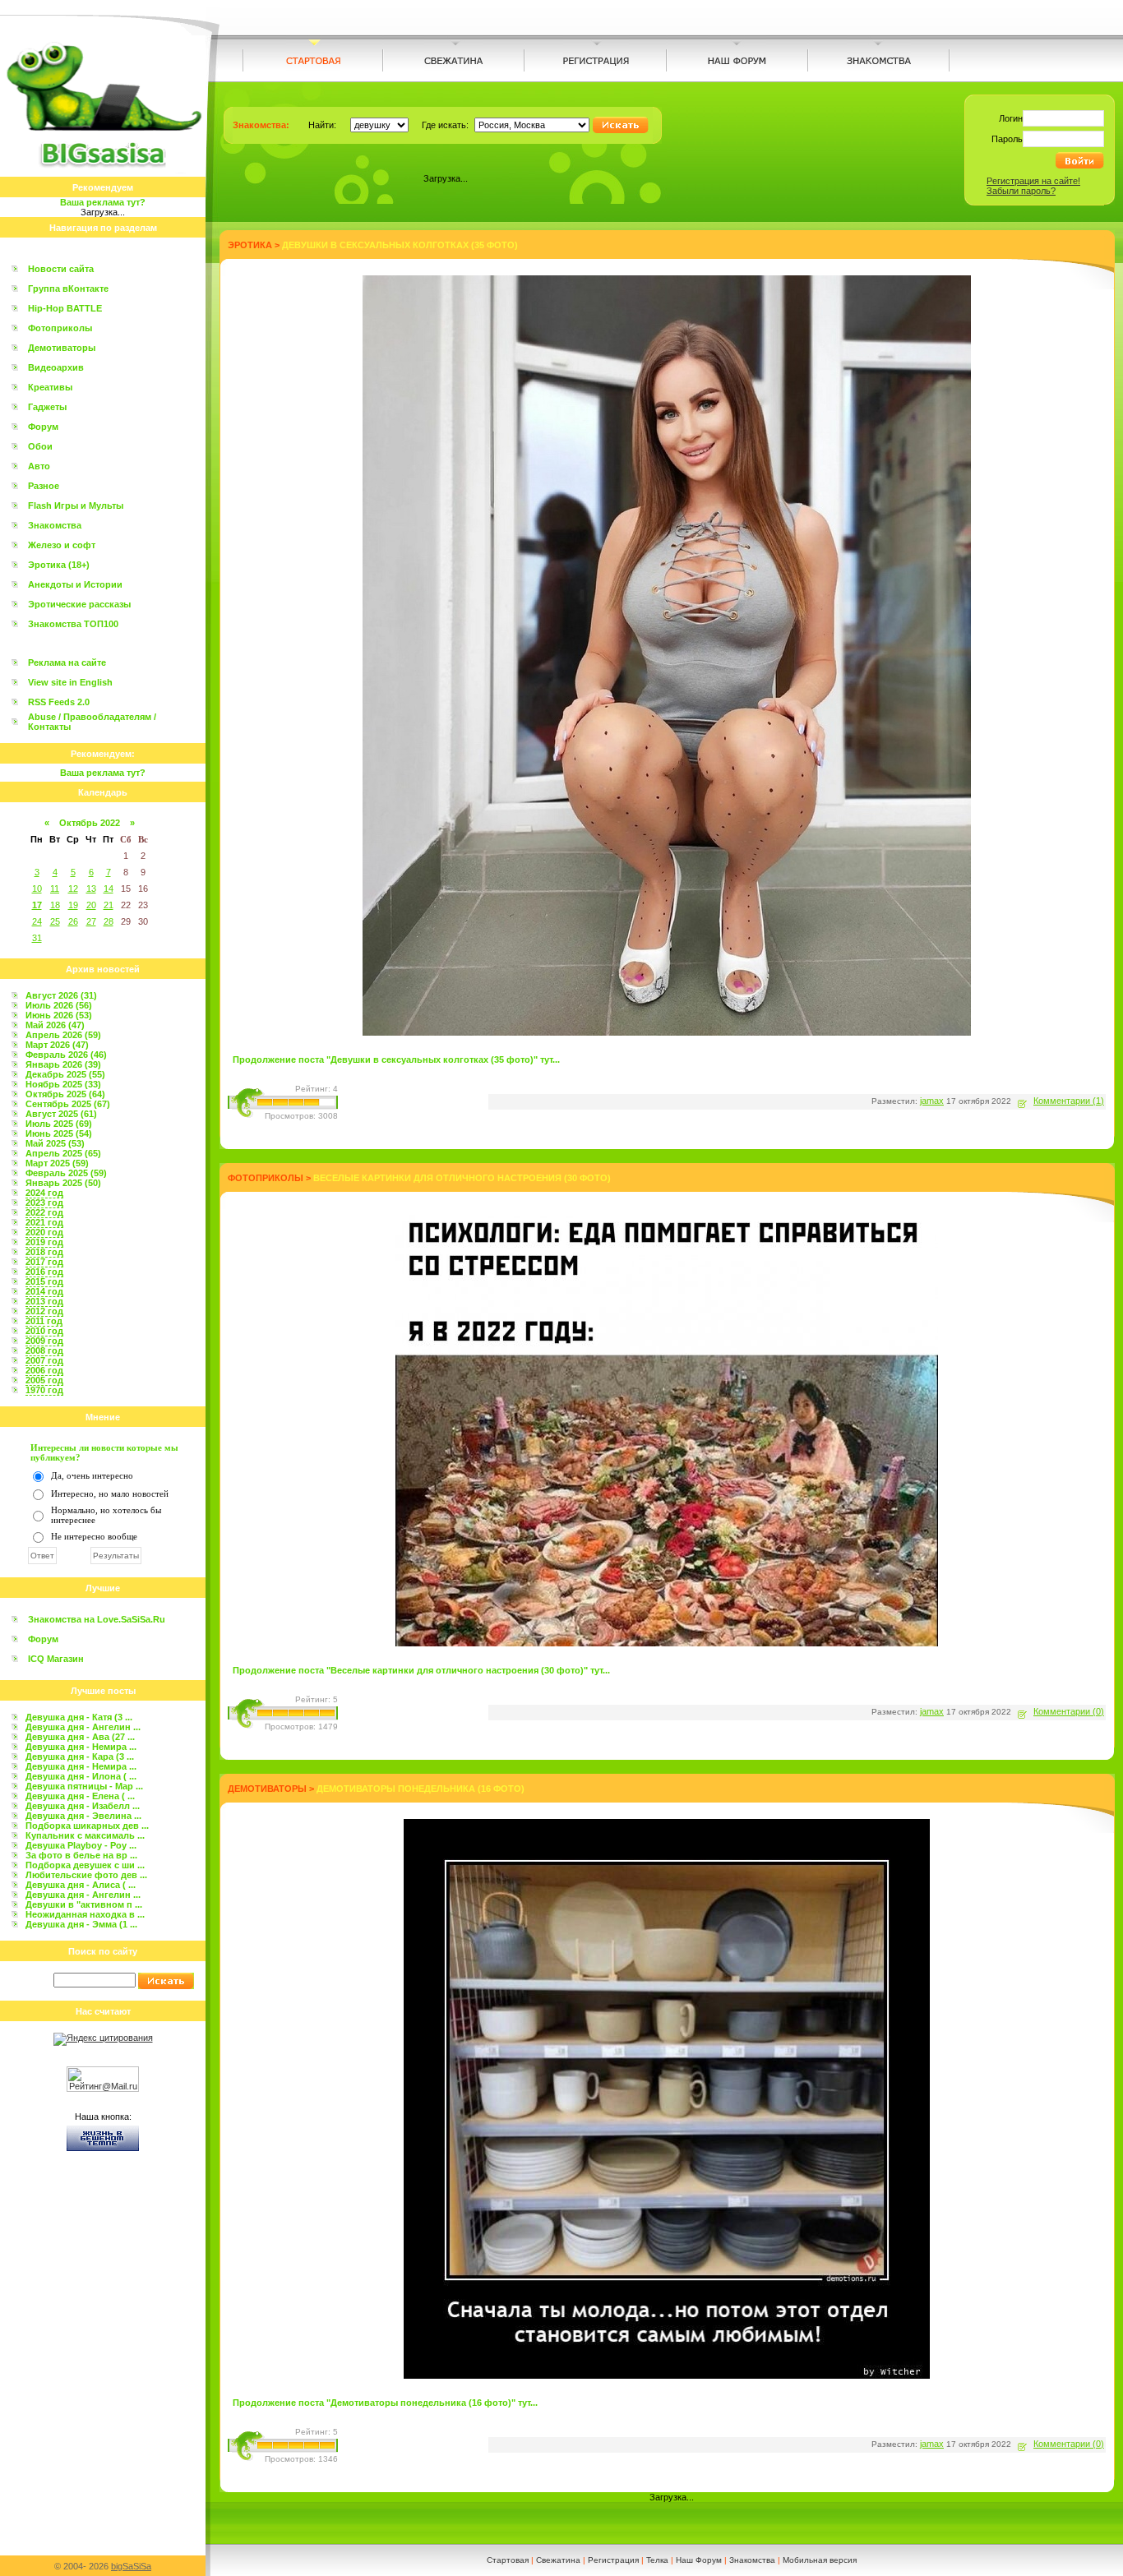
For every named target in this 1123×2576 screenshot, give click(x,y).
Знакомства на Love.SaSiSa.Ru (97, 1619)
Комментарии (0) (1069, 1711)
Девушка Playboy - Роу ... (81, 1845)
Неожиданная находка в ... (85, 1914)
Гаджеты (47, 407)
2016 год (44, 1272)
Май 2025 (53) (55, 1143)
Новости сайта (61, 269)
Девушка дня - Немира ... (81, 1747)
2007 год (44, 1360)
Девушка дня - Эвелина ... (83, 1816)
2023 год (44, 1203)
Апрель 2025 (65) (63, 1153)
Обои (40, 446)
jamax (932, 1101)
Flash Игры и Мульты (76, 506)
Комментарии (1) (1069, 1101)
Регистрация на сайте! (1033, 181)
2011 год (44, 1321)
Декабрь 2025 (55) (65, 1074)
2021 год (44, 1222)
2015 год (44, 1281)
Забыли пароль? (1021, 191)
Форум (43, 427)
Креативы (50, 387)
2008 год (44, 1350)
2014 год (44, 1291)
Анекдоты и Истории (75, 584)
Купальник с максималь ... (85, 1835)
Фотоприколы (60, 328)
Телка (657, 2560)
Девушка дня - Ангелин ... (83, 1727)
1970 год (44, 1390)
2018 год (44, 1252)
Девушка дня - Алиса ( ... (81, 1885)
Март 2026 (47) (57, 1045)
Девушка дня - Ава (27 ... (80, 1737)
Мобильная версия (820, 2560)
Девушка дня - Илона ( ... (81, 1776)
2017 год (44, 1262)
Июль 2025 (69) (59, 1124)
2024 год (44, 1193)
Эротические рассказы (79, 604)
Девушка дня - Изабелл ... (83, 1806)
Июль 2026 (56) (59, 1005)
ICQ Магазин (56, 1659)
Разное (44, 486)
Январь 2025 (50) (63, 1183)
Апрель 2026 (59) (63, 1035)
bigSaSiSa (131, 2566)
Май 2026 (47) (55, 1025)
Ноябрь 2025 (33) (63, 1084)
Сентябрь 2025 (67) (68, 1104)
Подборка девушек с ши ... (85, 1865)
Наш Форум (699, 2560)
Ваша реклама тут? (103, 202)
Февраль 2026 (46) (66, 1055)
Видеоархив (56, 367)
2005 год (44, 1380)
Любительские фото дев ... (86, 1875)
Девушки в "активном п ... (84, 1904)
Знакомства (55, 525)
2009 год (44, 1341)
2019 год (44, 1242)
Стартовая (508, 2560)
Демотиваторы (62, 348)
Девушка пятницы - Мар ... (84, 1786)
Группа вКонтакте (68, 289)
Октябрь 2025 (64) (65, 1094)
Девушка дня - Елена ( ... (80, 1796)
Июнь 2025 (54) (59, 1133)
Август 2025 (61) (61, 1114)
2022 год (44, 1212)
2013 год (44, 1301)
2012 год (44, 1311)
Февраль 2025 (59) (66, 1173)
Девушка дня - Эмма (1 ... (81, 1924)
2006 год (44, 1370)
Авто (39, 466)
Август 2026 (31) (61, 995)
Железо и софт (62, 545)
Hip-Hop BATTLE (65, 308)
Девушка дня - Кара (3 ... (80, 1757)
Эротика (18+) (59, 565)
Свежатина (558, 2560)
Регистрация (613, 2560)
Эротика (250, 245)
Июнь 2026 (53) (59, 1015)
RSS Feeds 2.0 (59, 702)
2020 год (44, 1232)
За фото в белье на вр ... (81, 1855)
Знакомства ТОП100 (73, 624)
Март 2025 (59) (57, 1163)
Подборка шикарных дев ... (87, 1826)
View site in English (70, 682)
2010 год (44, 1331)
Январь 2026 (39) (63, 1064)
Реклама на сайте (67, 662)
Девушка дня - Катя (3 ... (79, 1717)
